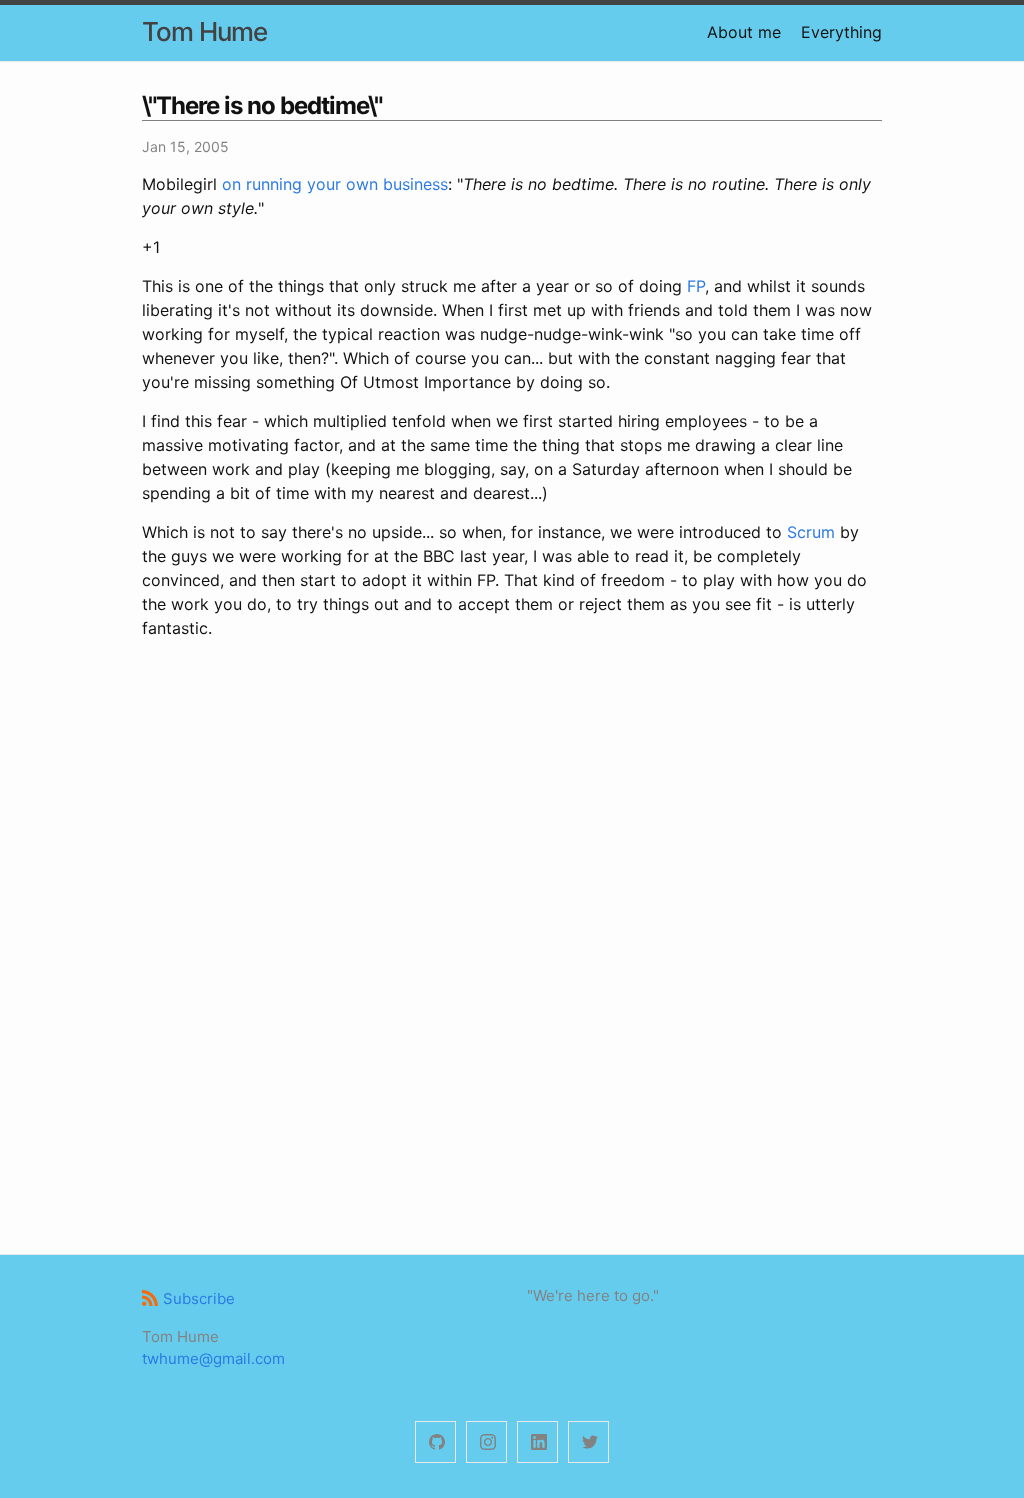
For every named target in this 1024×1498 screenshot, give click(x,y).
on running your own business (335, 184)
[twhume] (435, 1442)
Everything (841, 32)
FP (696, 286)
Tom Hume (204, 31)
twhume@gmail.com (213, 1358)
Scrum (811, 532)
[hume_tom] (486, 1442)
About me (744, 32)
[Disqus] (512, 944)
